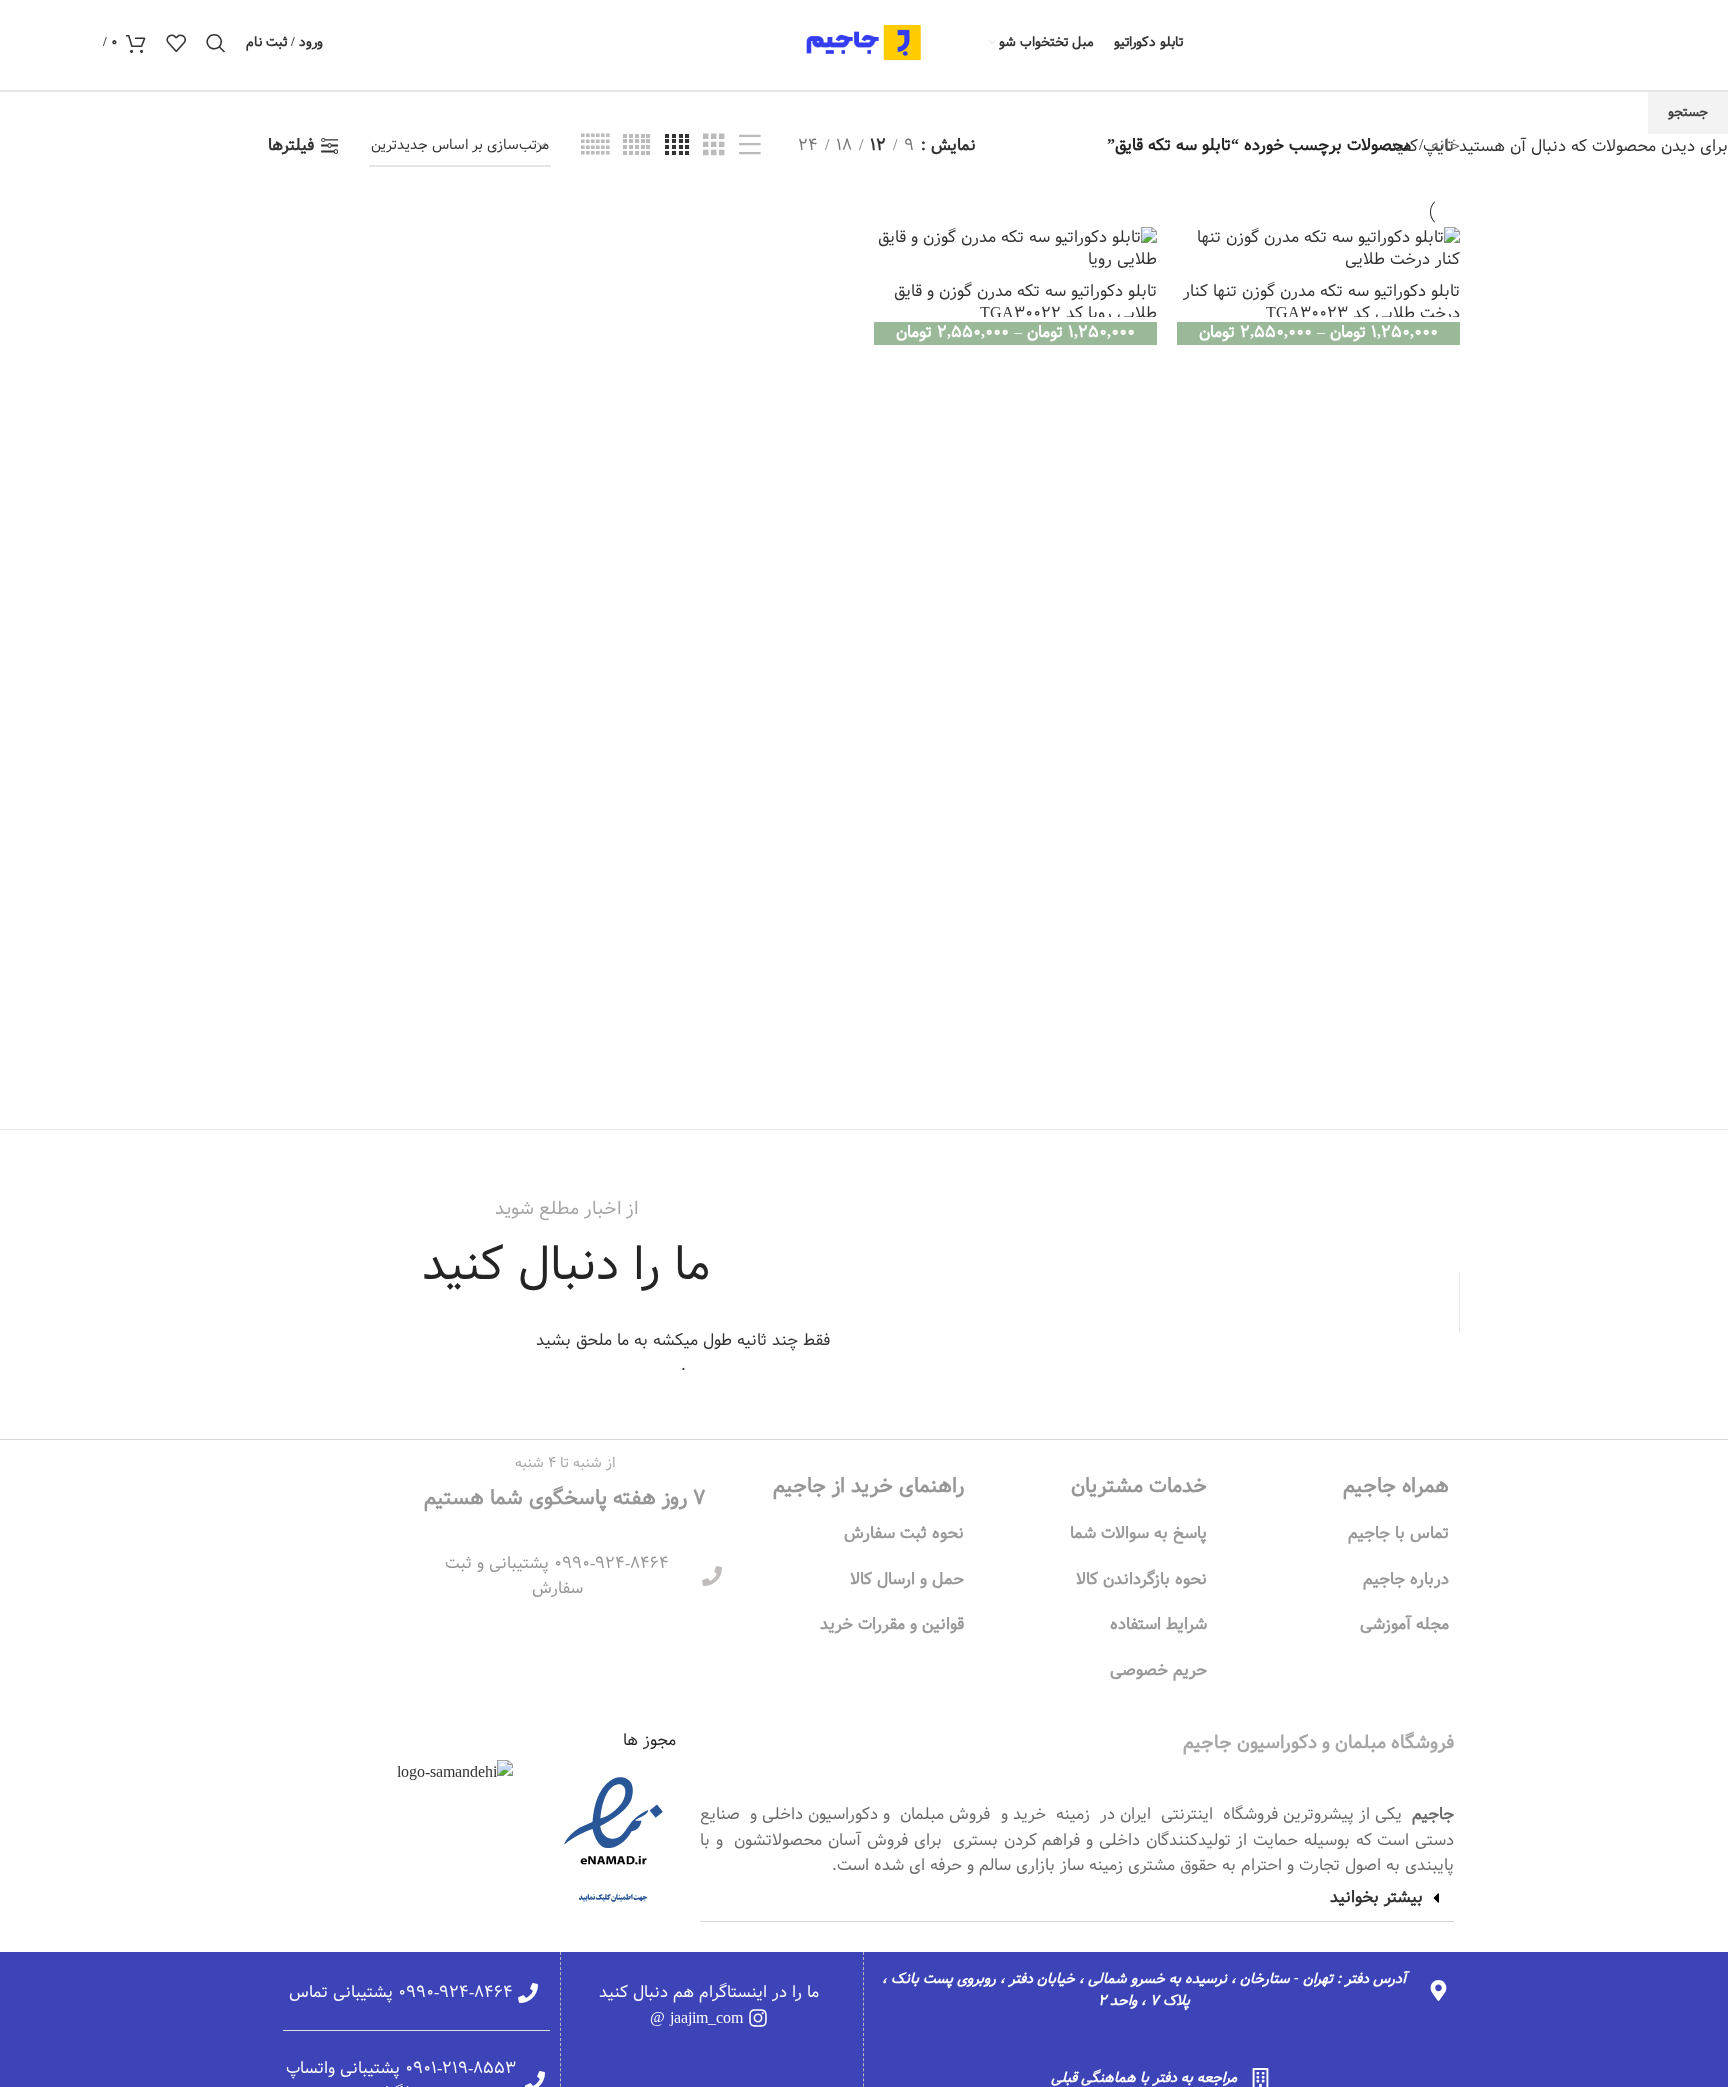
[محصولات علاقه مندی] (176, 43)
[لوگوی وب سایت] (864, 42)
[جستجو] (216, 43)
